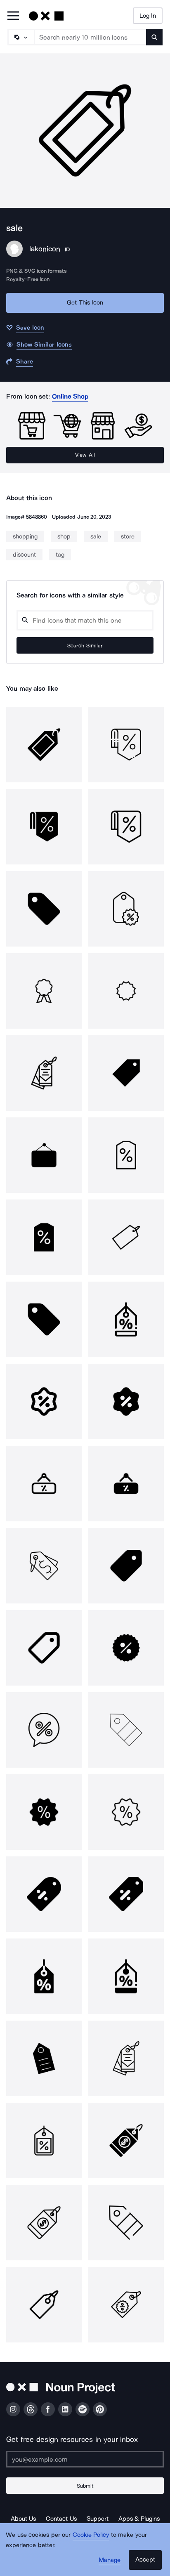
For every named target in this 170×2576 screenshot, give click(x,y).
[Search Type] (21, 37)
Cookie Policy (91, 2535)
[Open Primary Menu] (13, 16)
